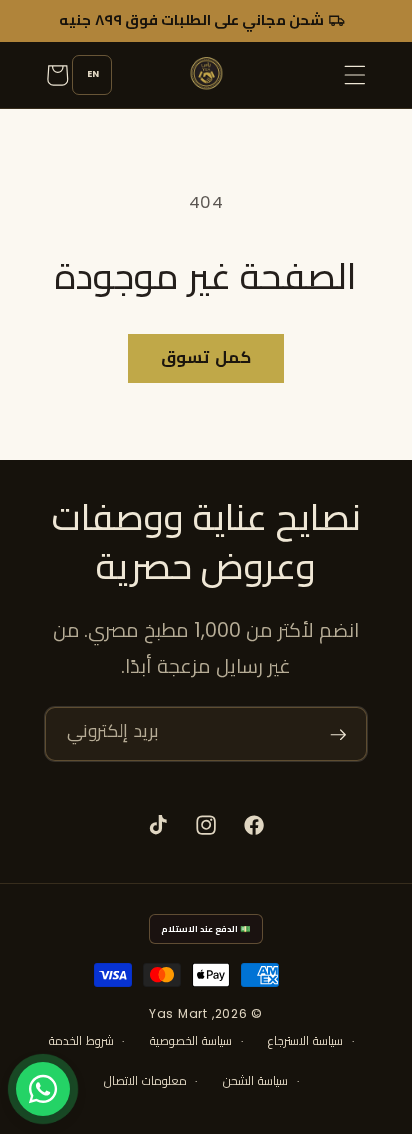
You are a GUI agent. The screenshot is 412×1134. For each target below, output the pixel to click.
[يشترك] (338, 734)
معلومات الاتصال (145, 1080)
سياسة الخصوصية (191, 1040)
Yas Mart (178, 1013)
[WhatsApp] (43, 1089)
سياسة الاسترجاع (305, 1040)
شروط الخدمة (81, 1040)
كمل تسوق (205, 357)
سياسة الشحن (255, 1080)
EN (93, 74)
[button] (355, 75)
